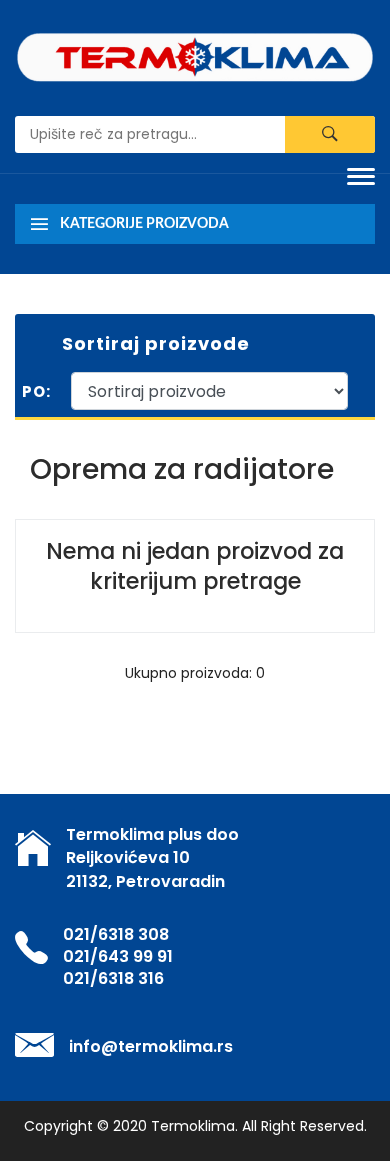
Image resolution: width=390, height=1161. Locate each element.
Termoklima (193, 1126)
